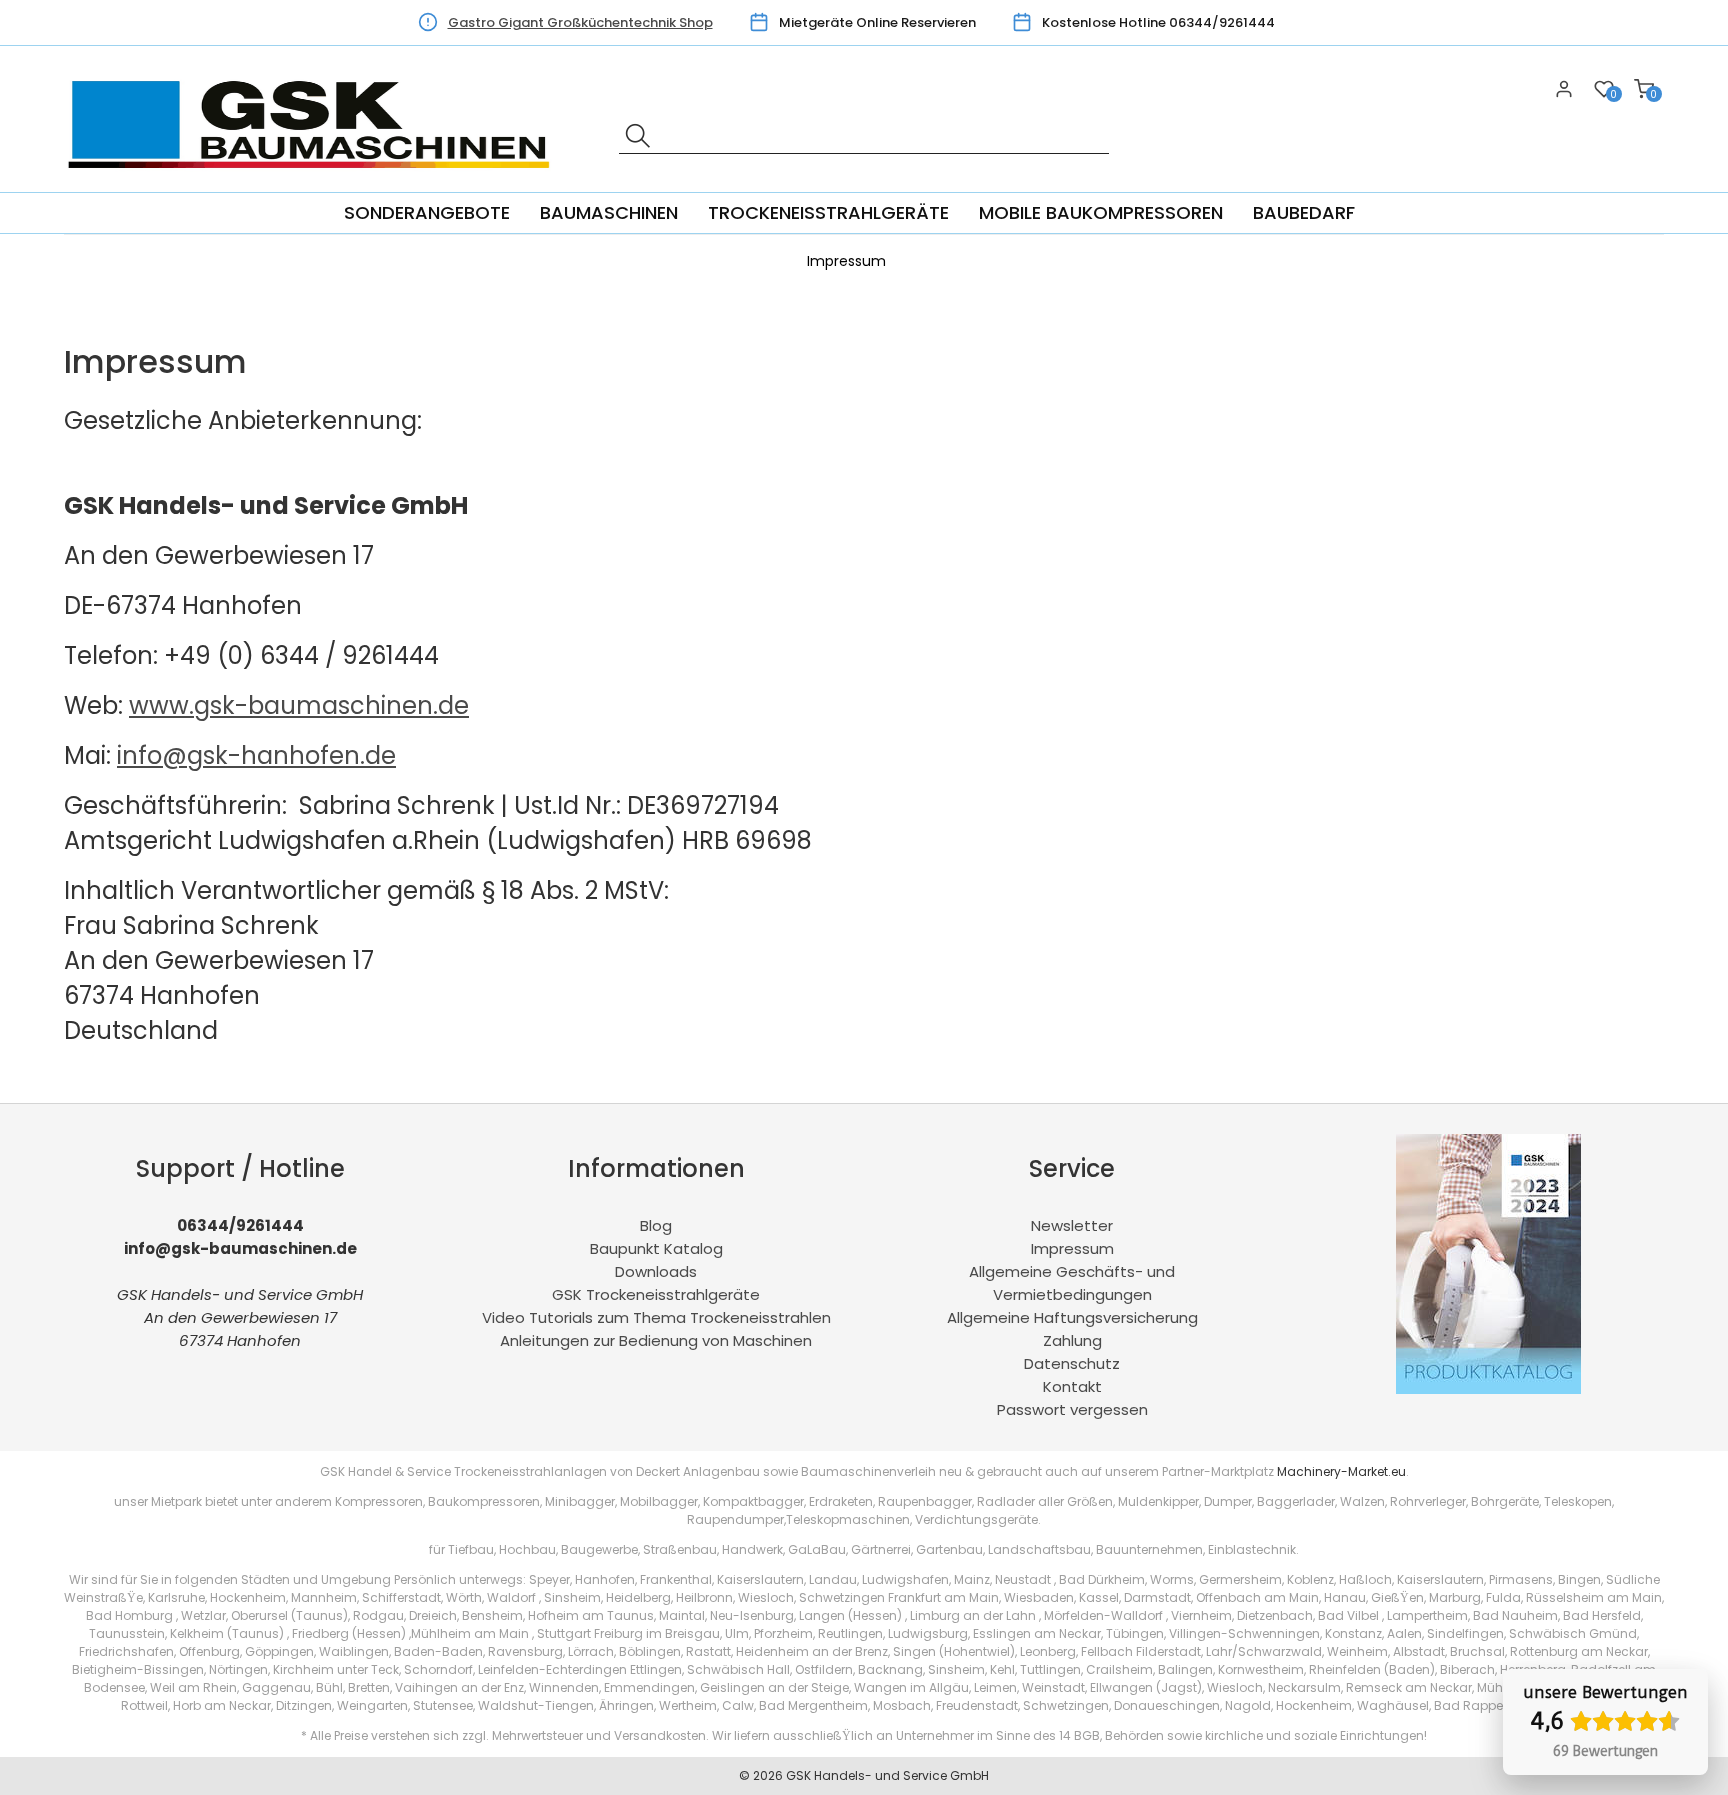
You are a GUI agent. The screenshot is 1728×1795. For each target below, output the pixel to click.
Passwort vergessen (1072, 1409)
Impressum (1072, 1248)
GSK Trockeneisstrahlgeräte (656, 1294)
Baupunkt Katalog (656, 1248)
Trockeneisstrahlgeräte (828, 212)
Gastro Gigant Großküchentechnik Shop (580, 22)
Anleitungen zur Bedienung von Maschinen (656, 1340)
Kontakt (1072, 1386)
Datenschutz (1072, 1363)
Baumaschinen (609, 212)
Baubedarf (1304, 212)
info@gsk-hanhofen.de (256, 755)
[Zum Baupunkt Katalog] (1488, 1388)
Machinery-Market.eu (1341, 1471)
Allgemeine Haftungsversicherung (1072, 1317)
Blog (656, 1225)
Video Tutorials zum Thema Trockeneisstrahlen (656, 1317)
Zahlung (1072, 1340)
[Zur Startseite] (314, 180)
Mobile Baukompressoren (1101, 212)
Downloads (656, 1271)
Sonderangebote (427, 212)
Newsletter (1072, 1225)
